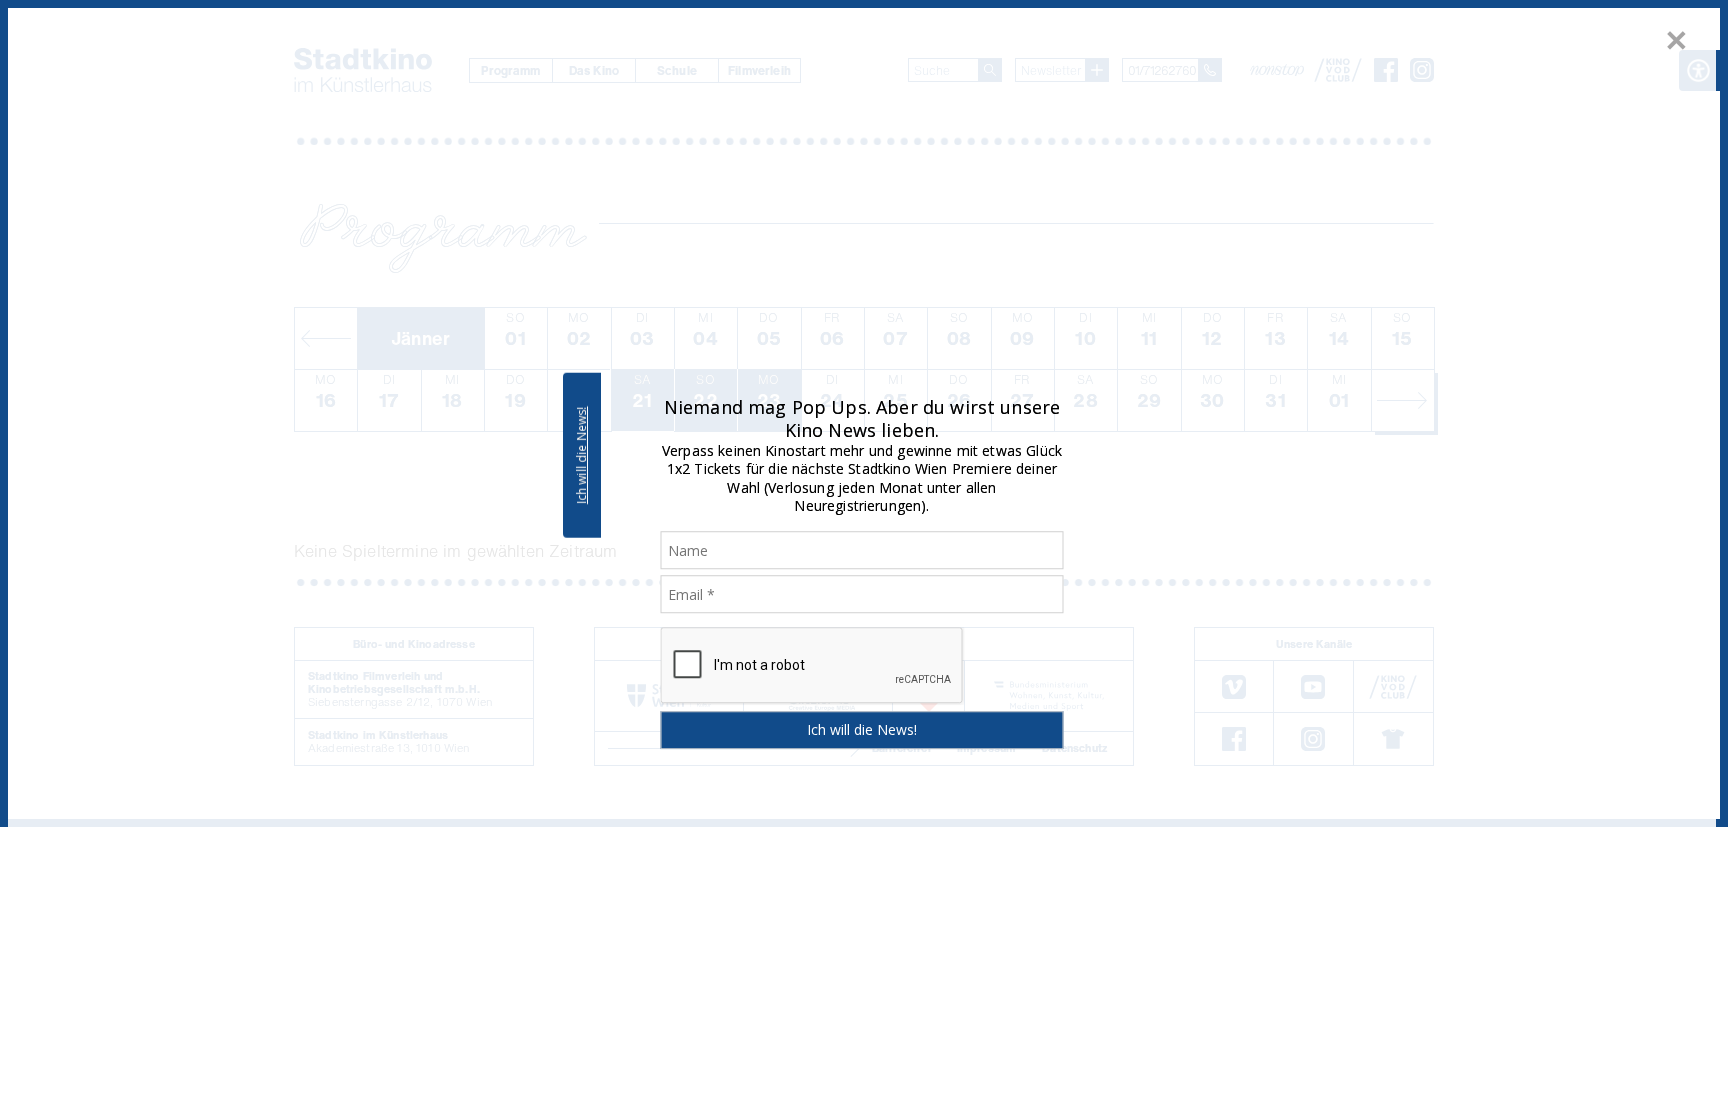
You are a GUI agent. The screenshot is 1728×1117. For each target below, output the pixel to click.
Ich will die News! (581, 455)
